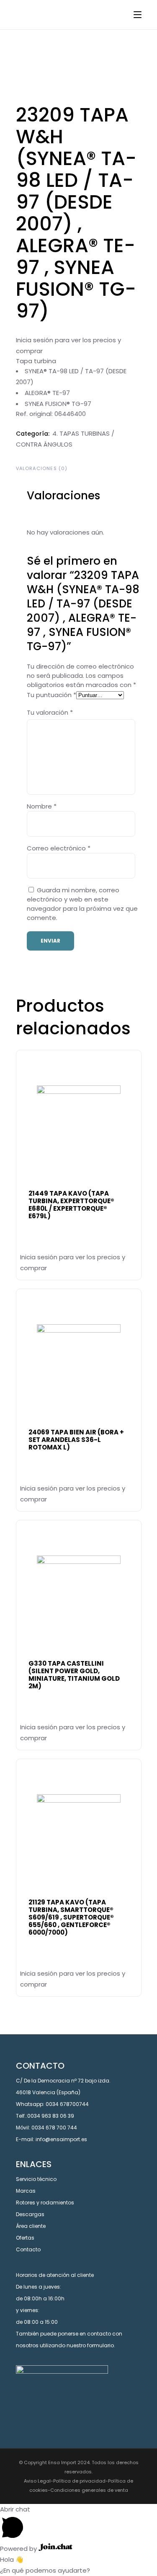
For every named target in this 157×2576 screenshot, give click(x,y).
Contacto (28, 2249)
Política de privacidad (79, 2481)
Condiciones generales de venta (89, 2490)
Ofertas (25, 2238)
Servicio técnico (36, 2179)
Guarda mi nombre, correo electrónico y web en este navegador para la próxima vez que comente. (82, 904)
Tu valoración (50, 712)
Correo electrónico (59, 848)
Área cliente (31, 2226)
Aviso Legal (37, 2481)
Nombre (42, 806)
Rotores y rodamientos (45, 2203)
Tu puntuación (51, 695)
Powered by (19, 2549)
